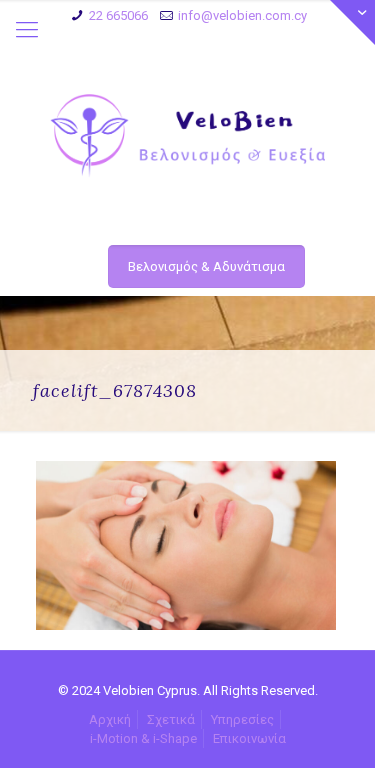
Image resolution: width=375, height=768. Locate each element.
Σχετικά (171, 719)
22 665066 (118, 15)
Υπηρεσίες (242, 719)
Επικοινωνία (249, 738)
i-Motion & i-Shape (143, 738)
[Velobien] (187, 136)
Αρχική (110, 719)
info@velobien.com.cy (242, 15)
